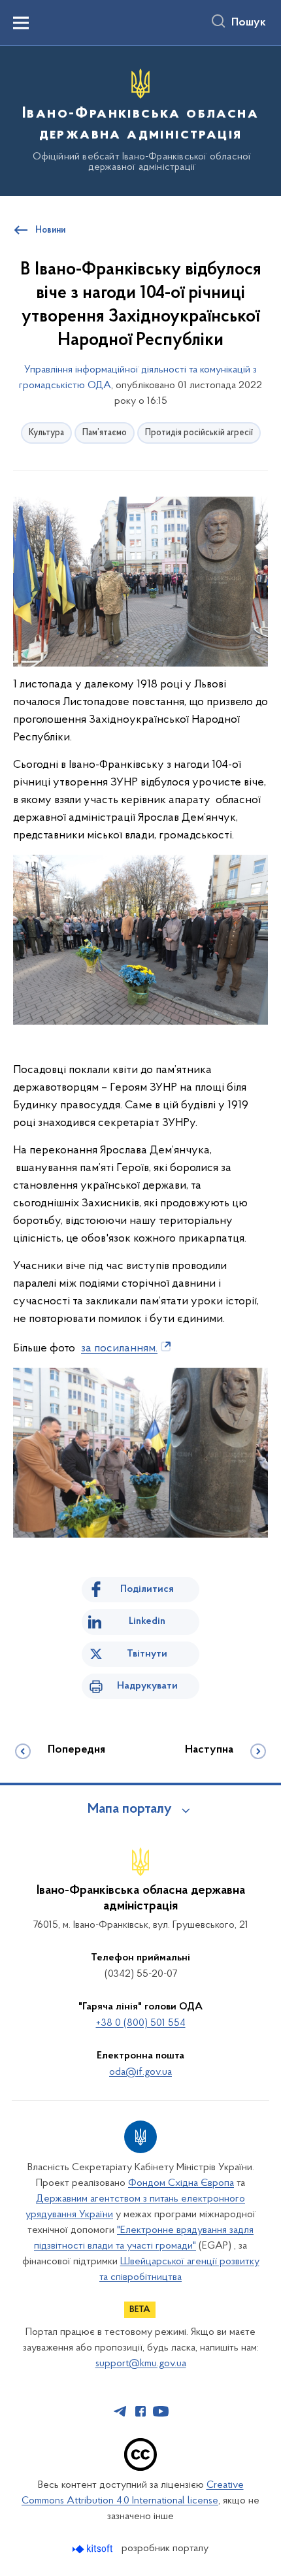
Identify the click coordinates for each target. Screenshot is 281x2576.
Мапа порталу (130, 1809)
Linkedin (147, 1621)
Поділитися (147, 1589)
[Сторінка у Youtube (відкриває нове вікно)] (161, 2411)
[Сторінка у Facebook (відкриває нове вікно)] (140, 2411)
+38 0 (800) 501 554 (141, 2023)
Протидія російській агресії (199, 433)
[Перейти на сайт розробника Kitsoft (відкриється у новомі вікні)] (94, 2549)
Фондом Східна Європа (181, 2183)
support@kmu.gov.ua (141, 2364)
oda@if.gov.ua (140, 2072)
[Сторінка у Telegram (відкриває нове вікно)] (120, 2411)
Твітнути (147, 1654)
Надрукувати (147, 1686)
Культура (46, 433)
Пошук (249, 23)
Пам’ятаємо (105, 433)
